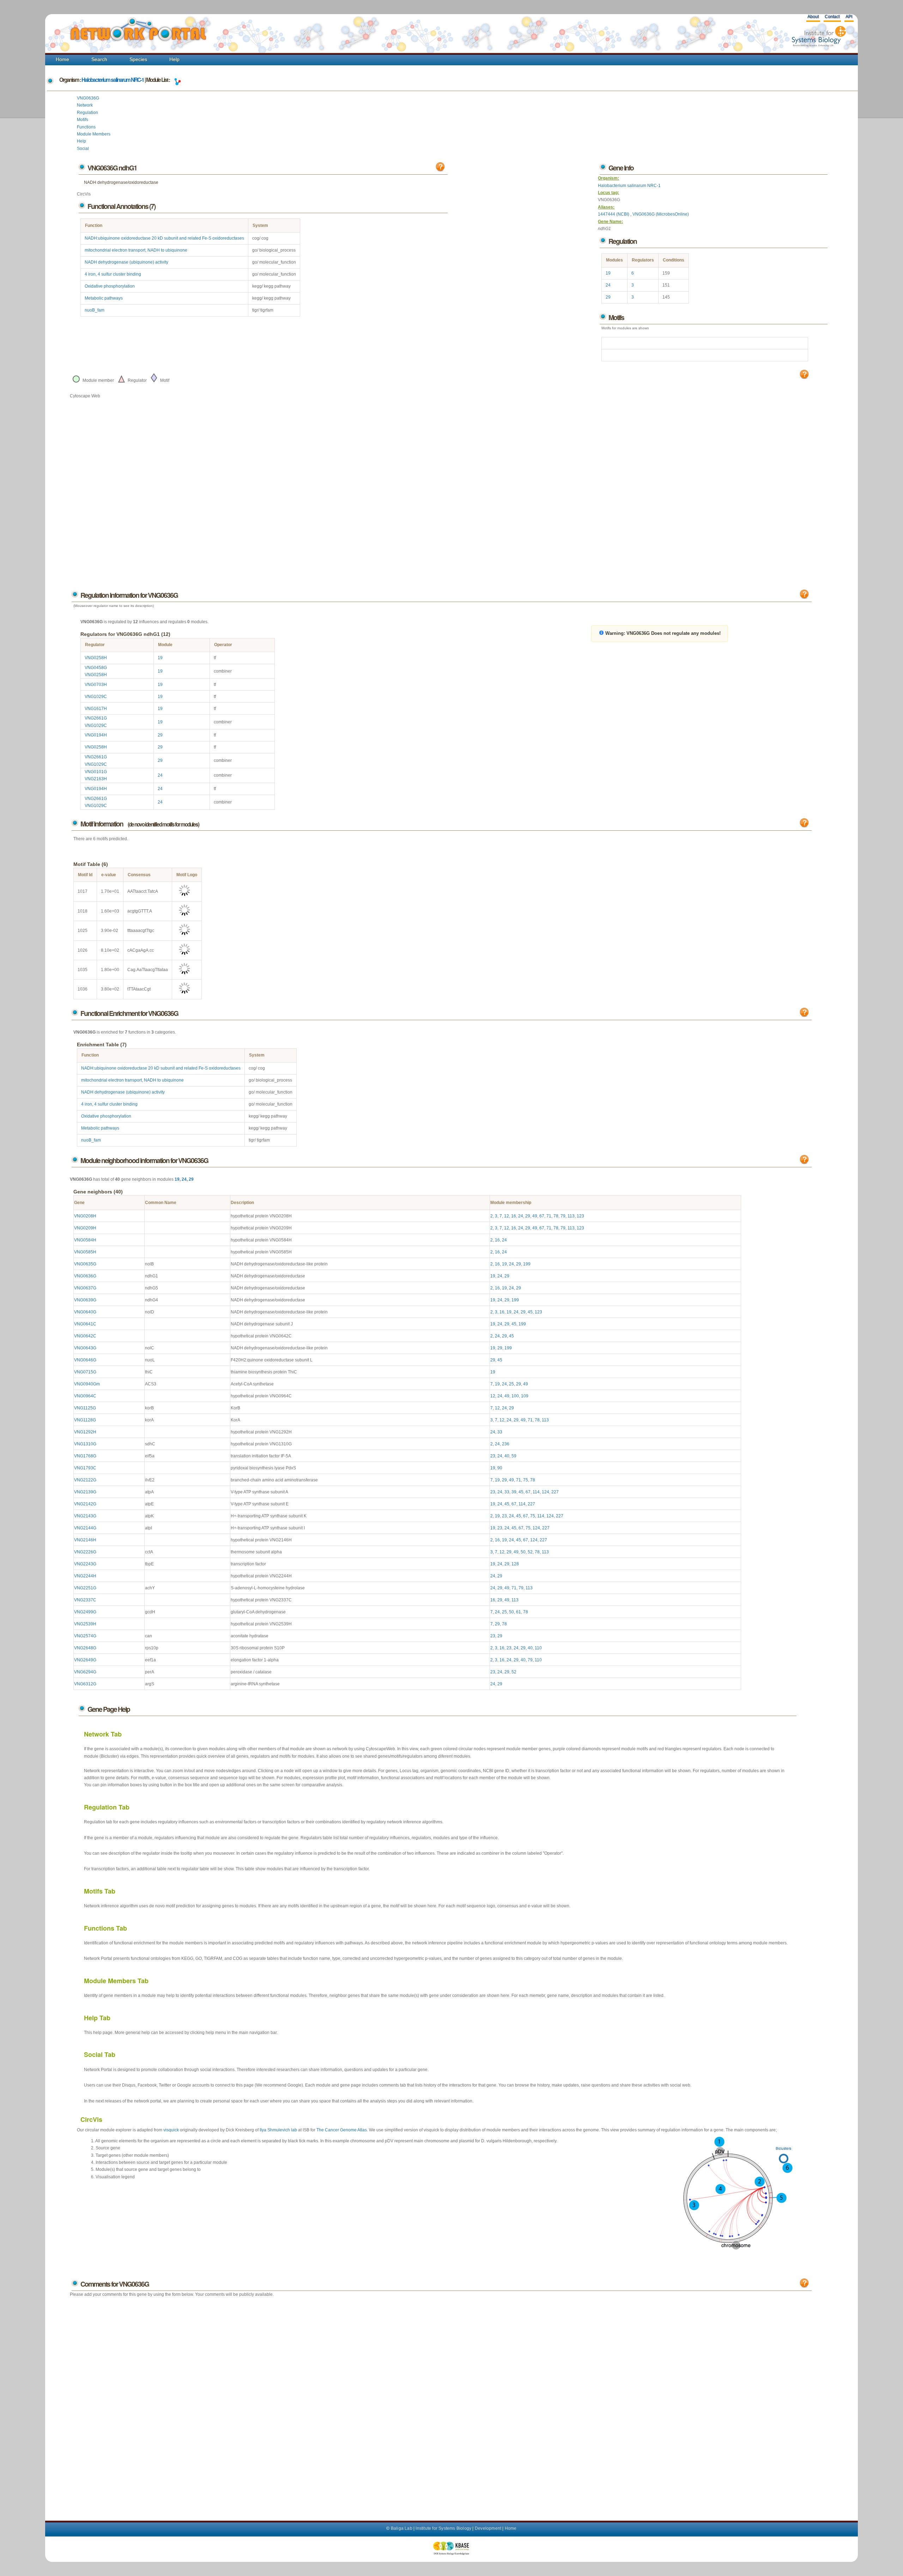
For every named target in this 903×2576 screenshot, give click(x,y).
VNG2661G (96, 718)
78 (556, 1216)
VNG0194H (96, 735)
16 (514, 1216)
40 (507, 1456)
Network (85, 105)
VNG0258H (96, 658)
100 (515, 1396)
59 (514, 1456)
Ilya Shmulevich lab (278, 2130)
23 (493, 1456)
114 (536, 1492)
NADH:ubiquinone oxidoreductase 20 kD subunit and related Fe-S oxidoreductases (164, 238)
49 (535, 1216)
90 (500, 1468)
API (849, 17)
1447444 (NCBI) (614, 214)
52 (530, 1552)
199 (527, 1264)
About (813, 17)
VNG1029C (96, 697)
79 (563, 1216)
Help (174, 59)
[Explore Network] (177, 80)
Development (488, 2528)
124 (546, 1492)
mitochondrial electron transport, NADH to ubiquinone (136, 250)
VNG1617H (96, 709)
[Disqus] (441, 2402)
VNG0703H (96, 685)
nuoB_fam (95, 310)
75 (526, 1480)
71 (549, 1216)
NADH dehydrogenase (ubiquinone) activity (126, 262)
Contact (832, 17)
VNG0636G (88, 98)
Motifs (83, 120)
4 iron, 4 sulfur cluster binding (113, 274)
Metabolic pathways (104, 298)
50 (523, 1552)
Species (138, 59)
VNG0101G (96, 772)
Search (99, 59)
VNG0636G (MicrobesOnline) (661, 214)
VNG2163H (96, 779)
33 (500, 1432)
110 (538, 1648)
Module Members (94, 134)
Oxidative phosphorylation (110, 286)
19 (608, 273)
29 (608, 297)
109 (525, 1396)
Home (62, 59)
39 (514, 1492)
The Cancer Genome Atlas (342, 2130)
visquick (171, 2130)
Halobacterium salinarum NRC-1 (113, 80)
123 (580, 1216)
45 (530, 1312)
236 (506, 1444)
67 (542, 1216)
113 (571, 1216)
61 (519, 1612)
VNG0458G (96, 668)
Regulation (87, 113)
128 (515, 1564)
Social (83, 149)
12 (507, 1216)
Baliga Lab (402, 2528)
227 (555, 1492)
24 (608, 285)
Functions (86, 127)
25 (511, 1384)
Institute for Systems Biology (443, 2528)
